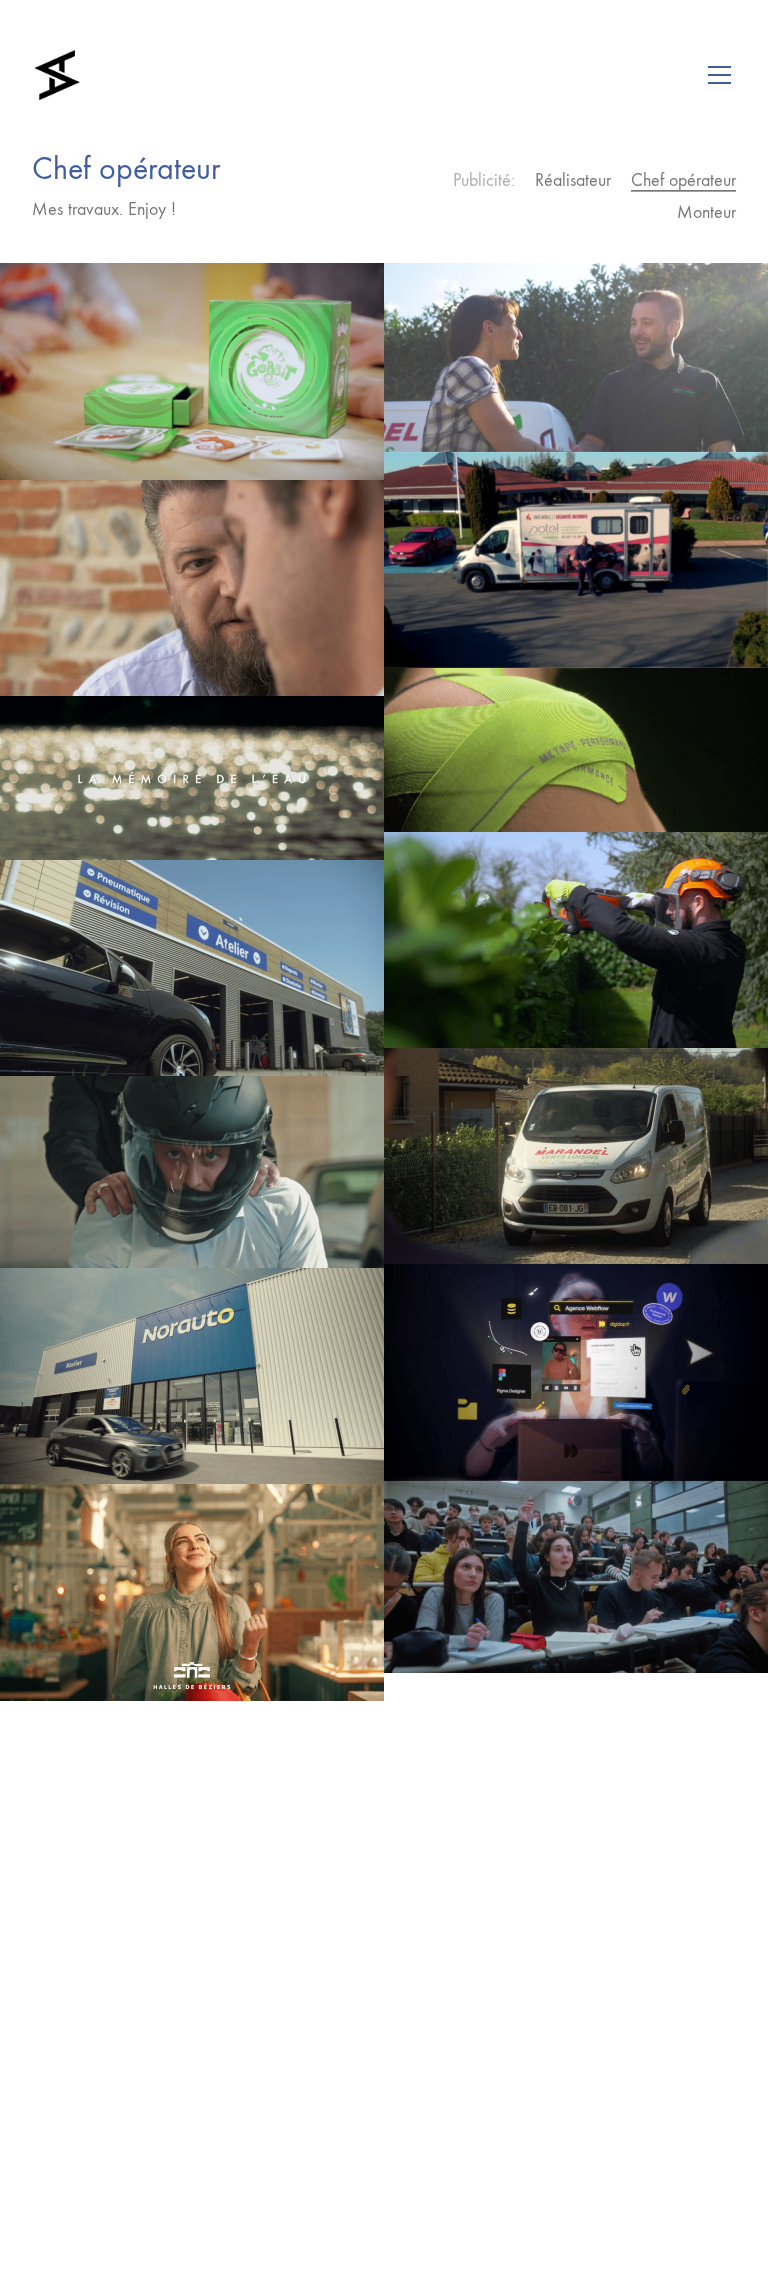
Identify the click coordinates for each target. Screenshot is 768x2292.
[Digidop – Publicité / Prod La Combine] (576, 1372)
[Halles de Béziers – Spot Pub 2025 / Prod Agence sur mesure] (192, 1592)
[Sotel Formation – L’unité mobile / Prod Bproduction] (576, 560)
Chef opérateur (683, 180)
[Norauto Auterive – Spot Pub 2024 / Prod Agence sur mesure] (192, 1376)
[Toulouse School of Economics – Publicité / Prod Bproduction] (576, 1577)
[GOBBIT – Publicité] (192, 371)
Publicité (482, 180)
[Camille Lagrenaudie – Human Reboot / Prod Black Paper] (192, 588)
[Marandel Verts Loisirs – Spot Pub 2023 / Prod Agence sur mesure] (576, 1156)
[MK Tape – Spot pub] (576, 750)
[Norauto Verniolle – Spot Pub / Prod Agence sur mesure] (192, 968)
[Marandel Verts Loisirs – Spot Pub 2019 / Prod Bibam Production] (576, 357)
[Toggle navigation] (719, 75)
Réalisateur (573, 180)
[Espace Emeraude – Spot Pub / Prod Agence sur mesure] (576, 940)
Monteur (706, 212)
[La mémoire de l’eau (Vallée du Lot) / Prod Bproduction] (192, 778)
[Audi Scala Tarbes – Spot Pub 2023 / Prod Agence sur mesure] (192, 1172)
